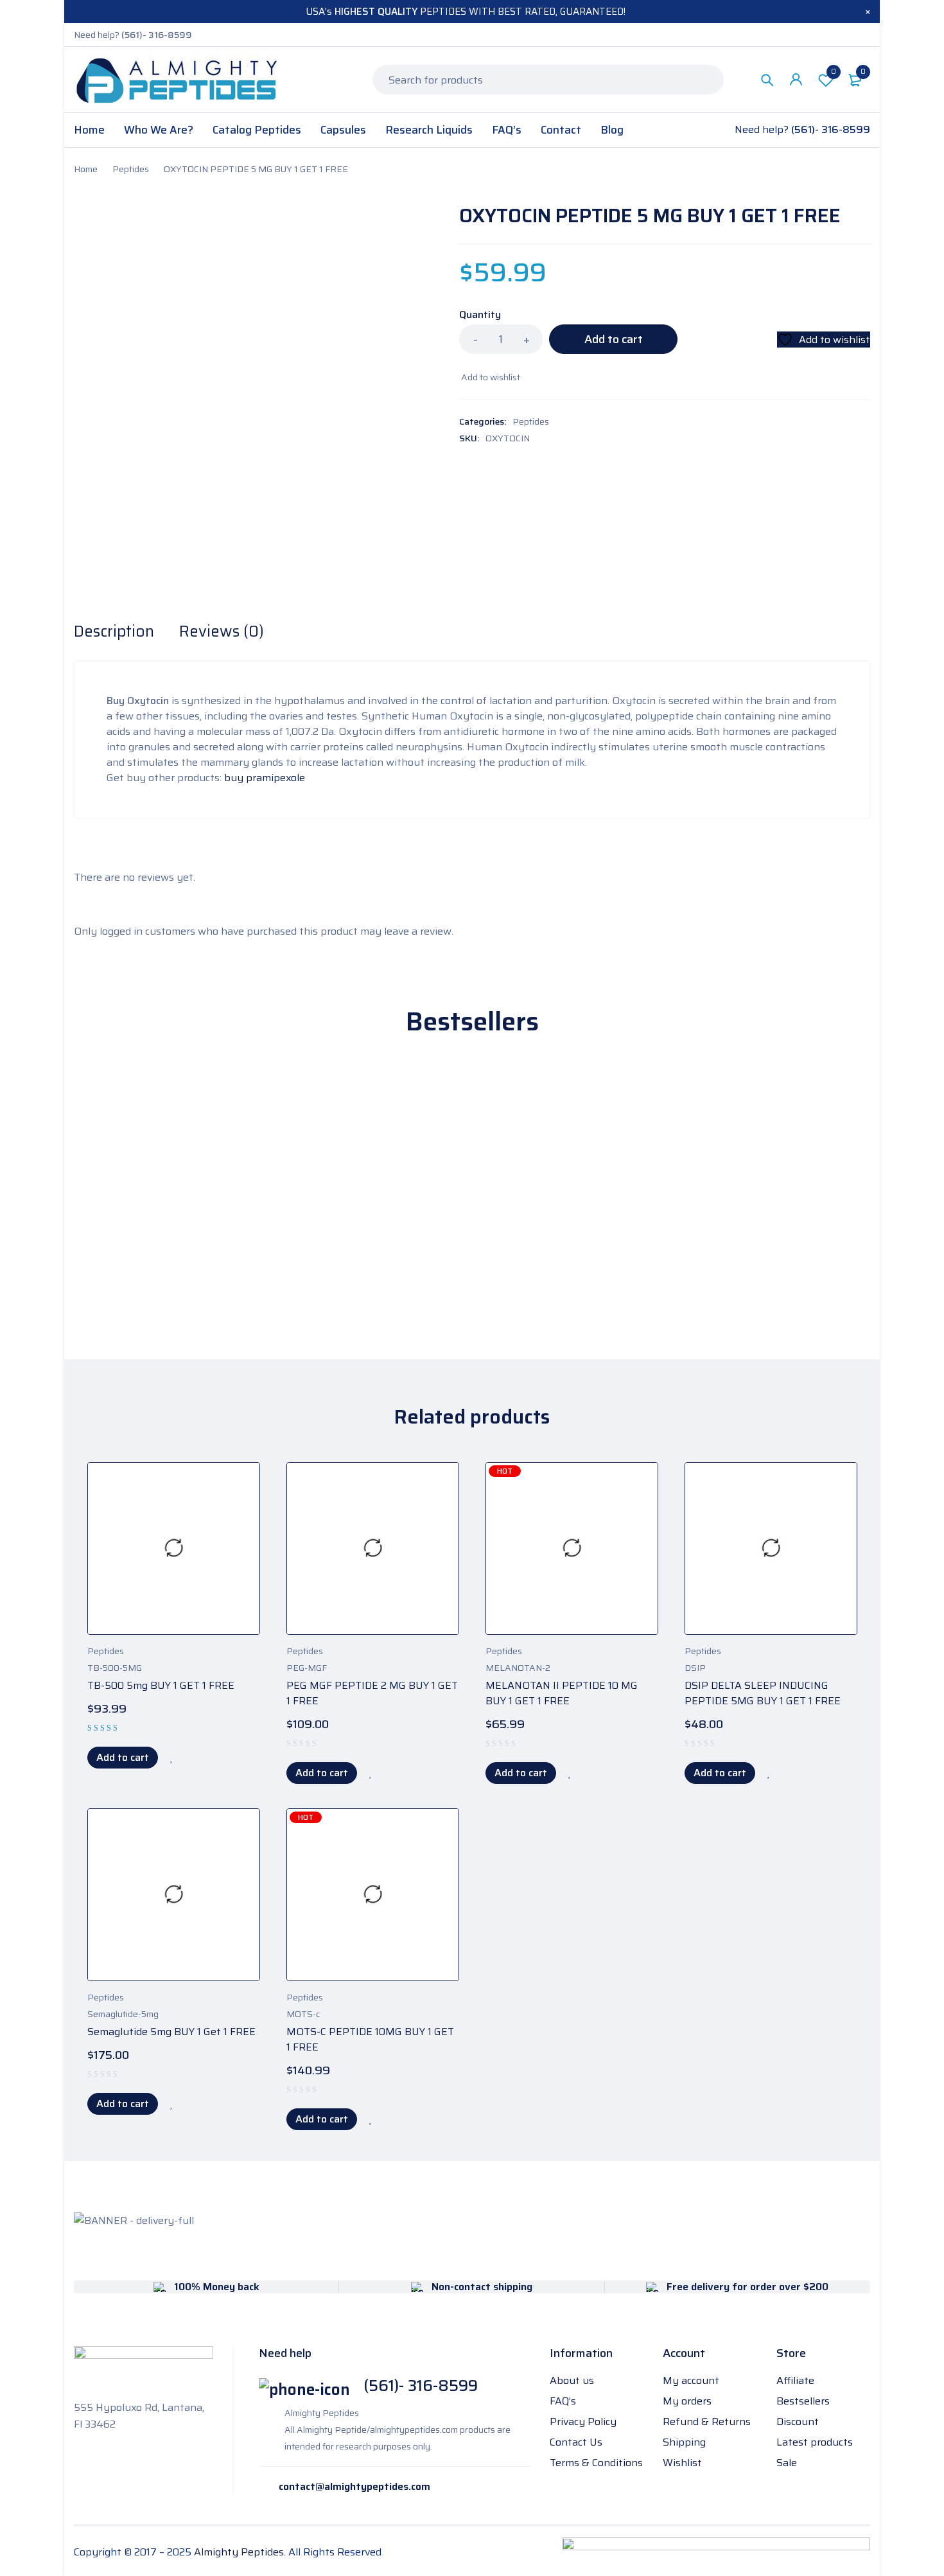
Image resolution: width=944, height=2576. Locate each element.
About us (572, 2380)
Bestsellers (803, 2401)
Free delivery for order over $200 (747, 2287)
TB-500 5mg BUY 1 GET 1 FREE (161, 1685)
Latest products (815, 2442)
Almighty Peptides (239, 2552)
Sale (787, 2463)
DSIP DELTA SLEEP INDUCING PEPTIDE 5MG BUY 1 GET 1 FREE (763, 1693)
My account (691, 2380)
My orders (687, 2401)
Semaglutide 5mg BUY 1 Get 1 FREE (171, 2032)
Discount (798, 2422)
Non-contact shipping (482, 2287)
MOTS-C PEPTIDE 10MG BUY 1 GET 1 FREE (370, 2039)
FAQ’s (563, 2401)
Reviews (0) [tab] (222, 631)
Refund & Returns (707, 2422)
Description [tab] (114, 631)
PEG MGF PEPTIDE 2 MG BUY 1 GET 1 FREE (372, 1693)
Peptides (131, 169)
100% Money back (217, 2287)
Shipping (684, 2442)
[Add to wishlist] (490, 377)
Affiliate (795, 2380)
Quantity (480, 315)
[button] (123, 1758)
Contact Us (576, 2442)
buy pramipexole (265, 778)
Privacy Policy (583, 2422)
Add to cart (614, 339)
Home (86, 169)
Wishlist (834, 72)
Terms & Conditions (596, 2463)
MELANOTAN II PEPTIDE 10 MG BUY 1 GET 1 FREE (562, 1693)
